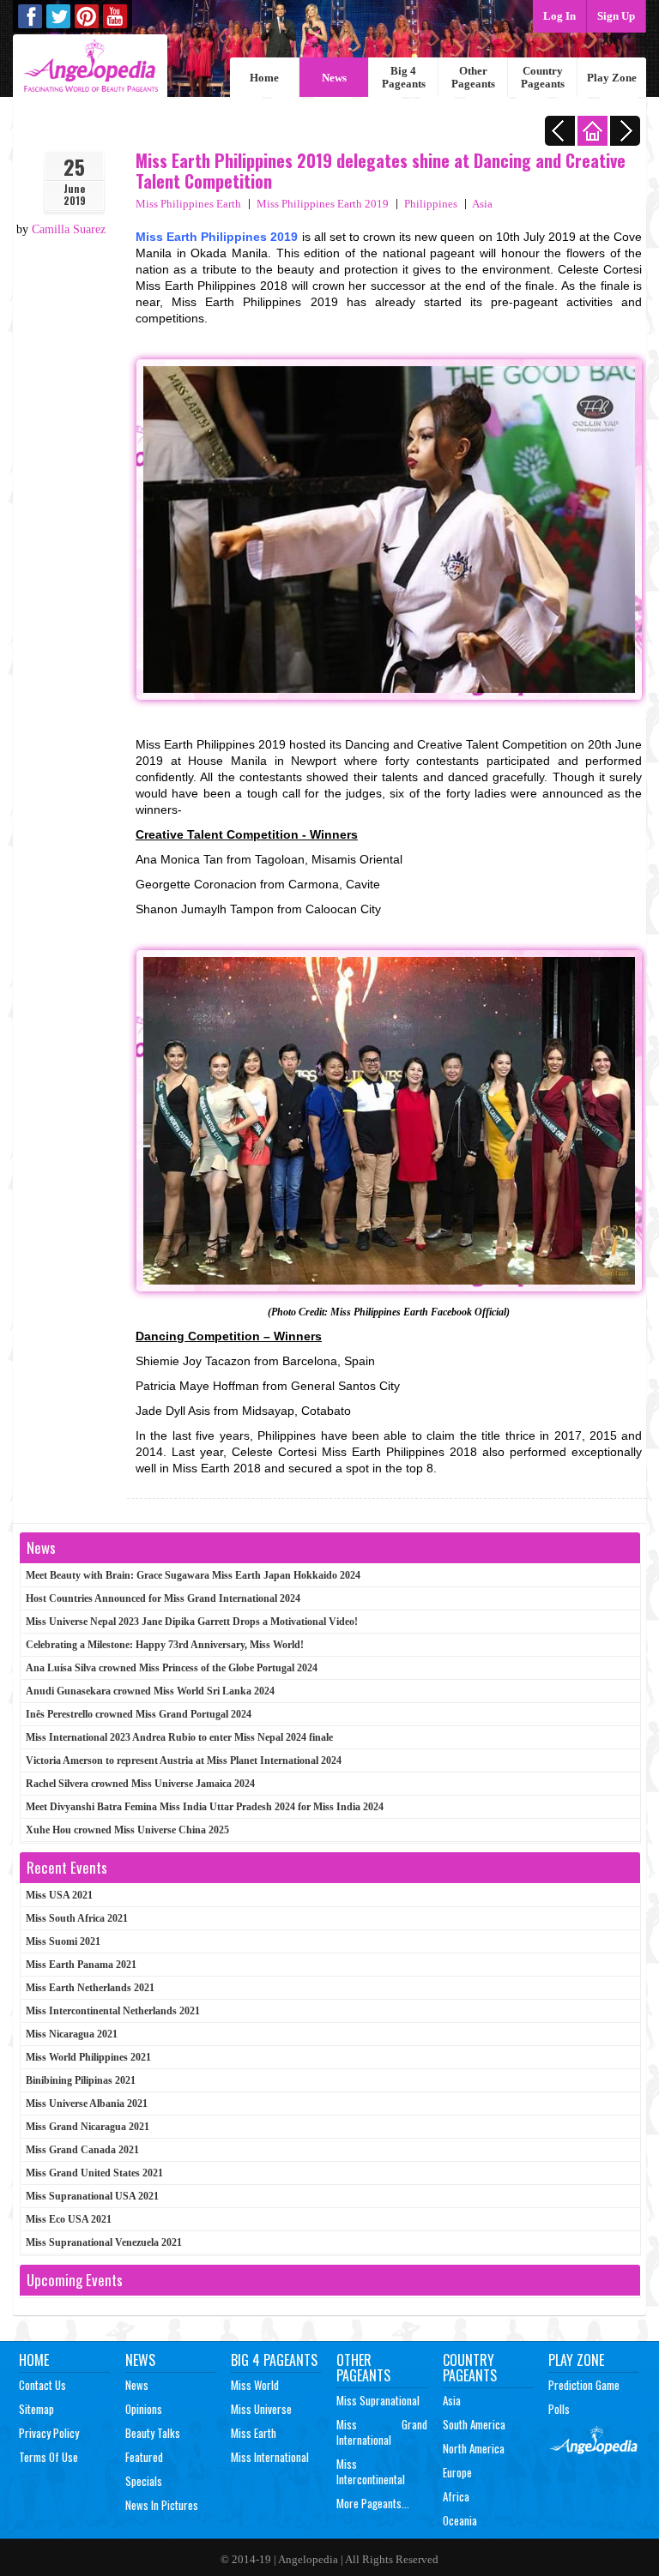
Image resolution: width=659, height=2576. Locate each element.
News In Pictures (162, 2505)
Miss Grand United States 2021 (94, 2173)
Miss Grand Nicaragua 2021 (88, 2127)
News (334, 78)
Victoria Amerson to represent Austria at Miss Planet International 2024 (184, 1760)
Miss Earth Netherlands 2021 (90, 1988)
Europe (457, 2472)
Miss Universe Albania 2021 (87, 2104)
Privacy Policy (49, 2433)
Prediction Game (584, 2385)
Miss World (255, 2385)
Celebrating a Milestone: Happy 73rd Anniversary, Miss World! (165, 1645)
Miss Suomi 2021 (63, 1941)
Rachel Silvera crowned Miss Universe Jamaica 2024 (140, 1784)
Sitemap (36, 2409)
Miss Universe (261, 2409)
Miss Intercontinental (371, 2471)
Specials (144, 2481)
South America (474, 2424)
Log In (559, 16)
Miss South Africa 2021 (77, 1918)
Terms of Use (48, 2457)
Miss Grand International (382, 2432)
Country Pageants (543, 77)
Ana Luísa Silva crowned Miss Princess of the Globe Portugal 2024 (172, 1668)
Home (264, 78)
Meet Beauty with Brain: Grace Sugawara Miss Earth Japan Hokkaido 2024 (193, 1575)
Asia (482, 204)
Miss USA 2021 (59, 1895)
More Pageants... (373, 2503)
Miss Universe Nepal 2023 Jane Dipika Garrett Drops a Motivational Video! (192, 1622)
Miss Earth (254, 2433)
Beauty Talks (153, 2433)
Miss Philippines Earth (188, 204)
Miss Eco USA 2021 (69, 2219)
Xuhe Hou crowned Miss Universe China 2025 (127, 1830)
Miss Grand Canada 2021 (82, 2150)
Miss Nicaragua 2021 (72, 2034)
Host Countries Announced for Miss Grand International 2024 (163, 1598)
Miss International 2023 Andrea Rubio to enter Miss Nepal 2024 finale (179, 1737)
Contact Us (42, 2385)
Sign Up (616, 16)
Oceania (460, 2520)
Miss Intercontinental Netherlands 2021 (113, 2011)
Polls (559, 2409)
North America (474, 2448)
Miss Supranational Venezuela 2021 (104, 2242)
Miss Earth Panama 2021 (81, 1965)
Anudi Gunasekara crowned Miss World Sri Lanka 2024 (150, 1691)
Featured (144, 2457)
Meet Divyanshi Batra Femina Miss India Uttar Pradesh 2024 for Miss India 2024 (205, 1807)
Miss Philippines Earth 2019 (323, 204)
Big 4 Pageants (404, 77)
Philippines (431, 204)
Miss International (270, 2457)
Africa (456, 2496)
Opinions (144, 2409)
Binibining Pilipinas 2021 (81, 2080)
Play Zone (612, 78)
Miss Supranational (378, 2400)
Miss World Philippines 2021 (88, 2057)
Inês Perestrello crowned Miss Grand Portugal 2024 (139, 1714)
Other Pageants (473, 77)
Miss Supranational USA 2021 (92, 2196)
